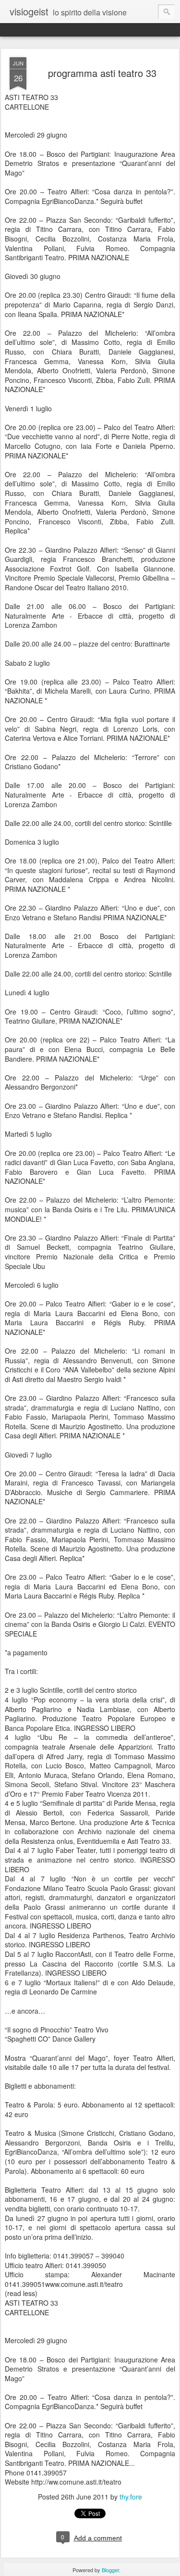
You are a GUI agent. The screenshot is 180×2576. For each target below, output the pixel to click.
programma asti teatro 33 (102, 73)
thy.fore (131, 2497)
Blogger (110, 2570)
